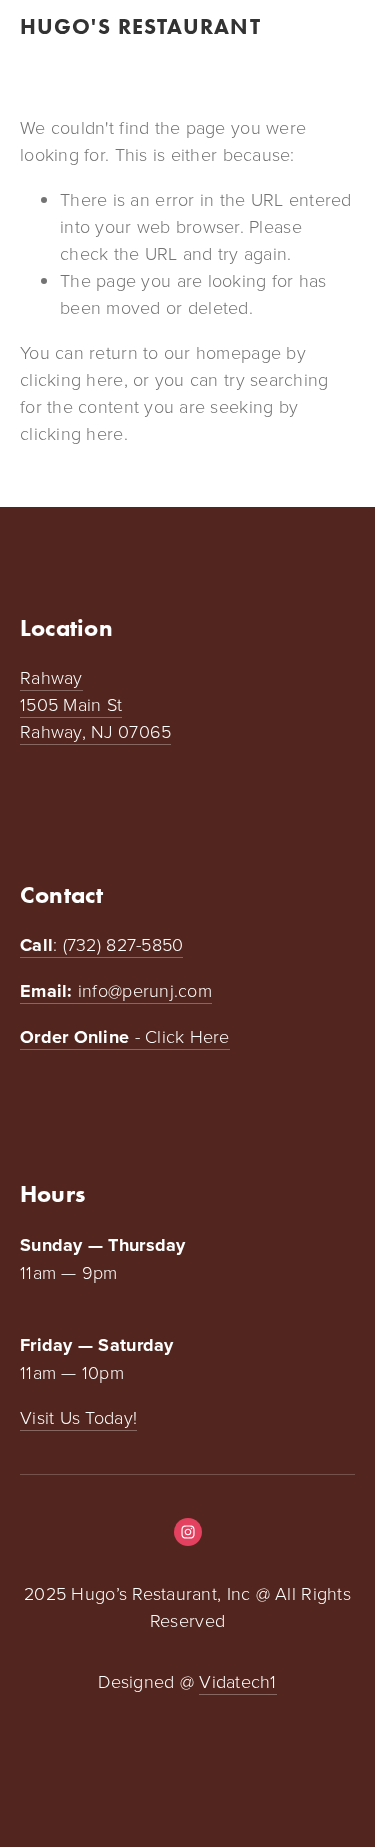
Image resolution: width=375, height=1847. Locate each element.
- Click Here (125, 1037)
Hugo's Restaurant (140, 26)
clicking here (72, 379)
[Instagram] (188, 1532)
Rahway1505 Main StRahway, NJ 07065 (95, 704)
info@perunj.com (116, 991)
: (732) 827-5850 (101, 945)
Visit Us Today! (78, 1417)
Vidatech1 (237, 1681)
